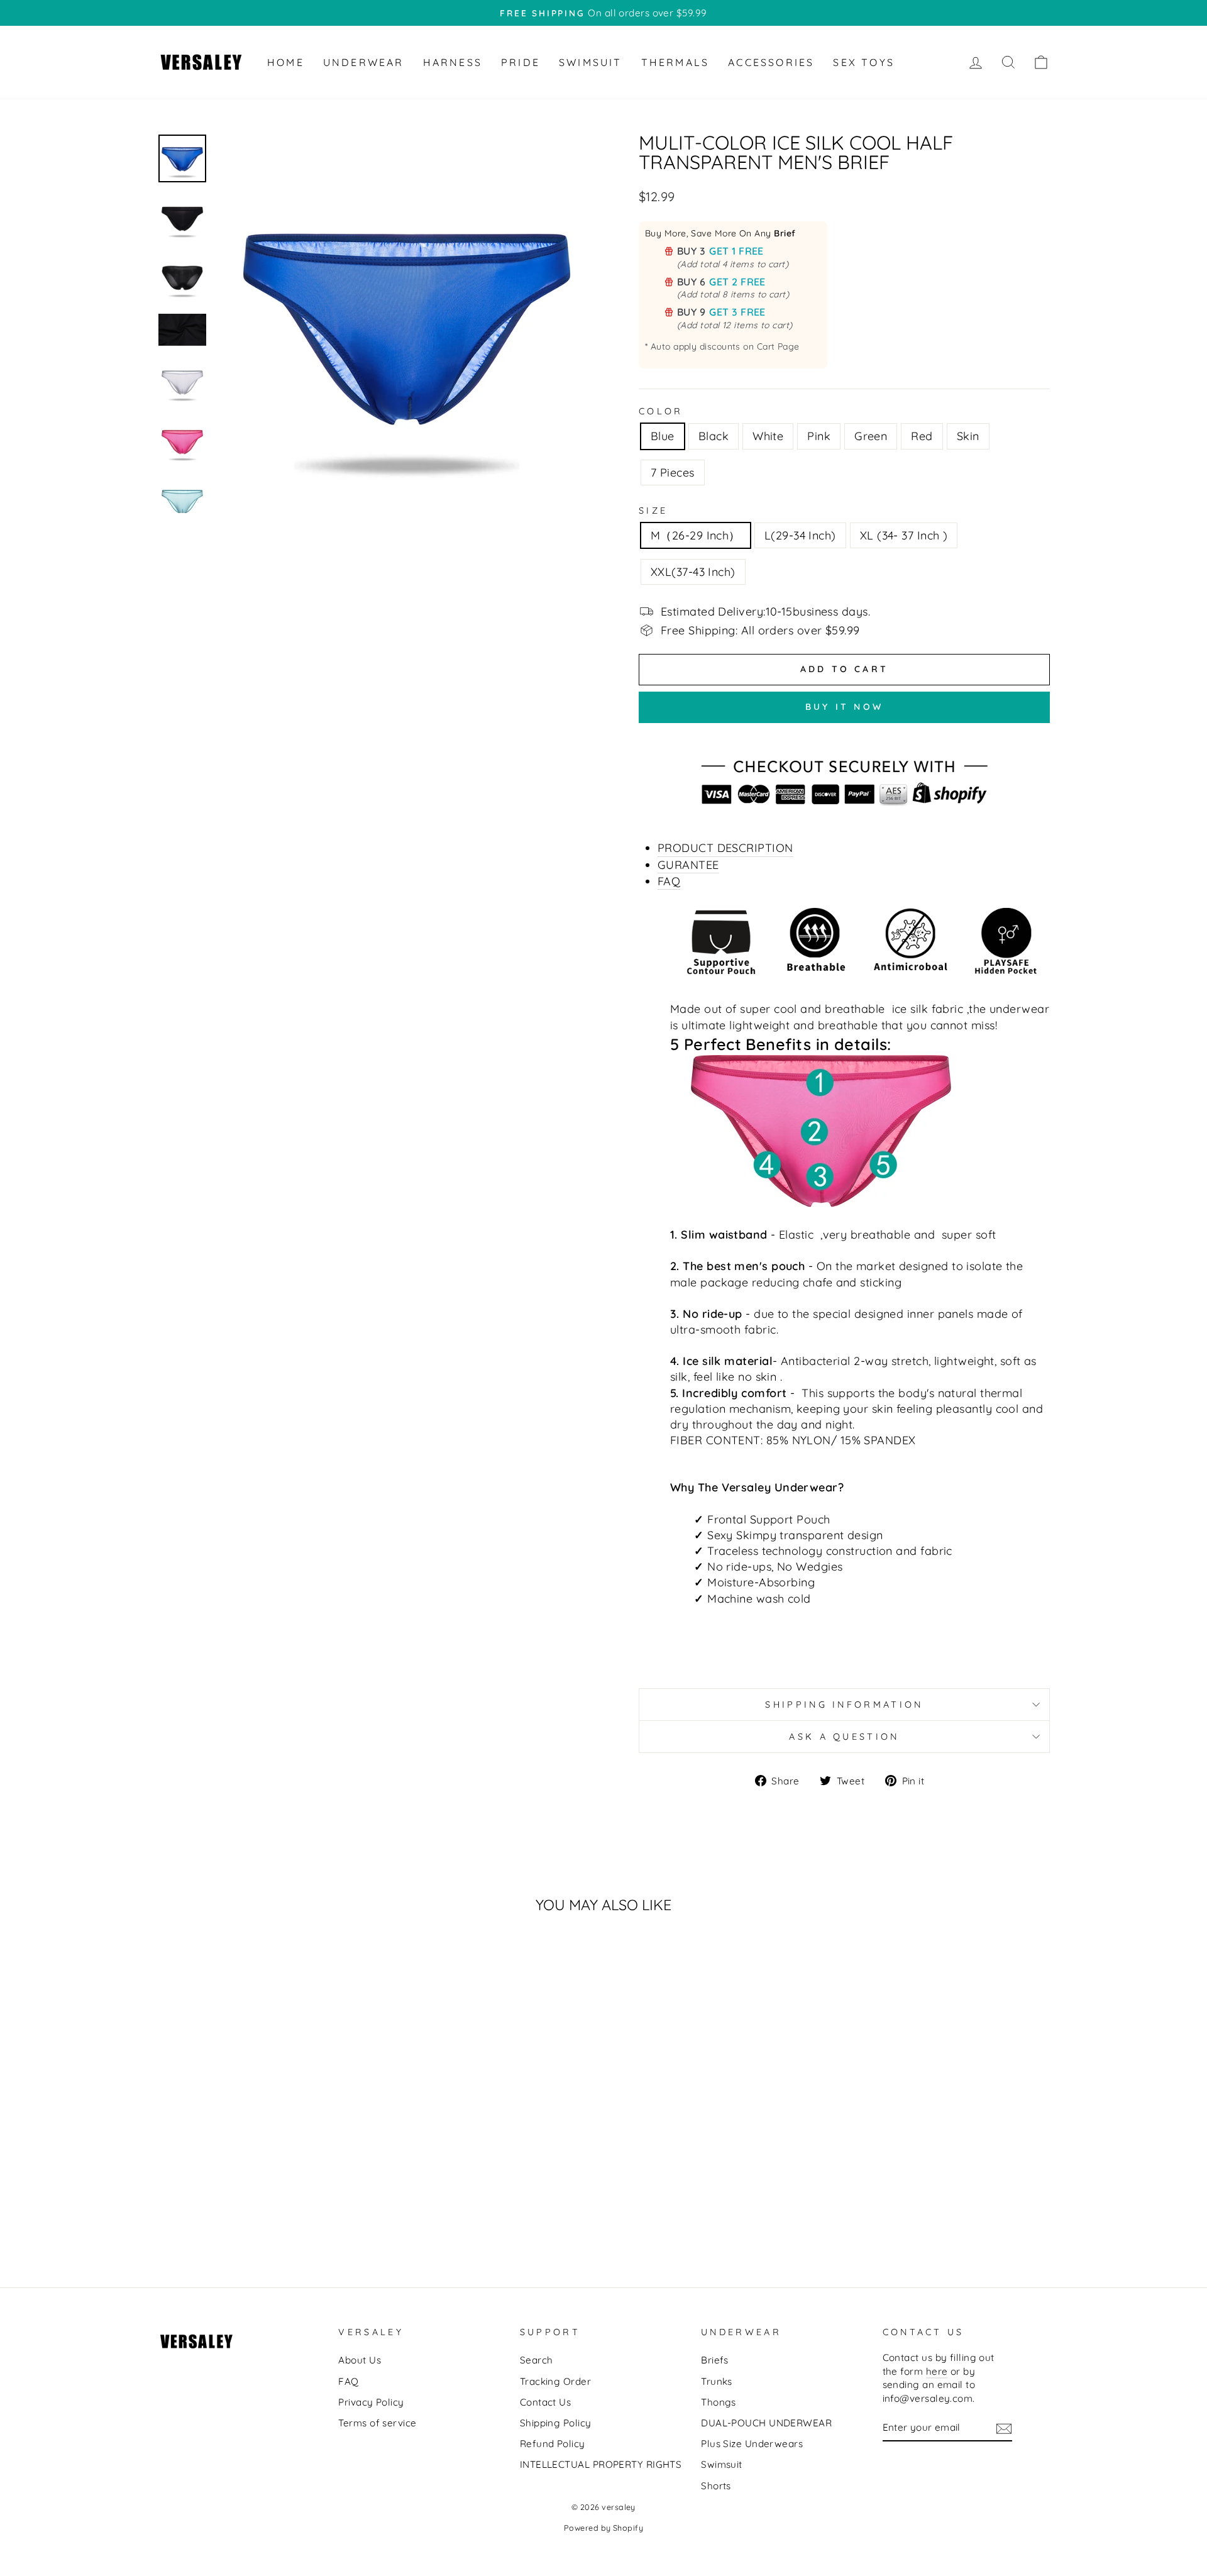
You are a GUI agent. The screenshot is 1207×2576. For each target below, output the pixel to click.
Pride (521, 62)
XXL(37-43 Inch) (693, 572)
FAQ (669, 881)
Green (871, 436)
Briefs (715, 2360)
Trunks (717, 2381)
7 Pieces (673, 473)
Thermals (675, 62)
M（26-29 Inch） (696, 535)
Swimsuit (591, 62)
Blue (663, 436)
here (937, 2371)
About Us (360, 2360)
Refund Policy (553, 2444)
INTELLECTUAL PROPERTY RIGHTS (601, 2464)
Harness (453, 62)
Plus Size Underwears (752, 2444)
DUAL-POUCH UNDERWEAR (766, 2423)
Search (537, 2360)
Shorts (716, 2486)
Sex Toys (864, 62)
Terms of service (377, 2423)
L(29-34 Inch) (800, 535)
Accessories (771, 62)
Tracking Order (555, 2381)
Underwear (364, 62)
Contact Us (546, 2402)
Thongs (719, 2402)
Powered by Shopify (603, 2528)
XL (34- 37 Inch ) (904, 535)
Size (653, 511)
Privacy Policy (371, 2402)
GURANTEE (688, 865)
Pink (819, 436)
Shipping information (844, 1705)
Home (286, 62)
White (768, 436)
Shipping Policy (556, 2423)
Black (714, 436)
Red (922, 436)
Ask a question (844, 1737)
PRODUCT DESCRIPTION (725, 848)
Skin (968, 436)
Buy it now (844, 707)
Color (661, 411)
